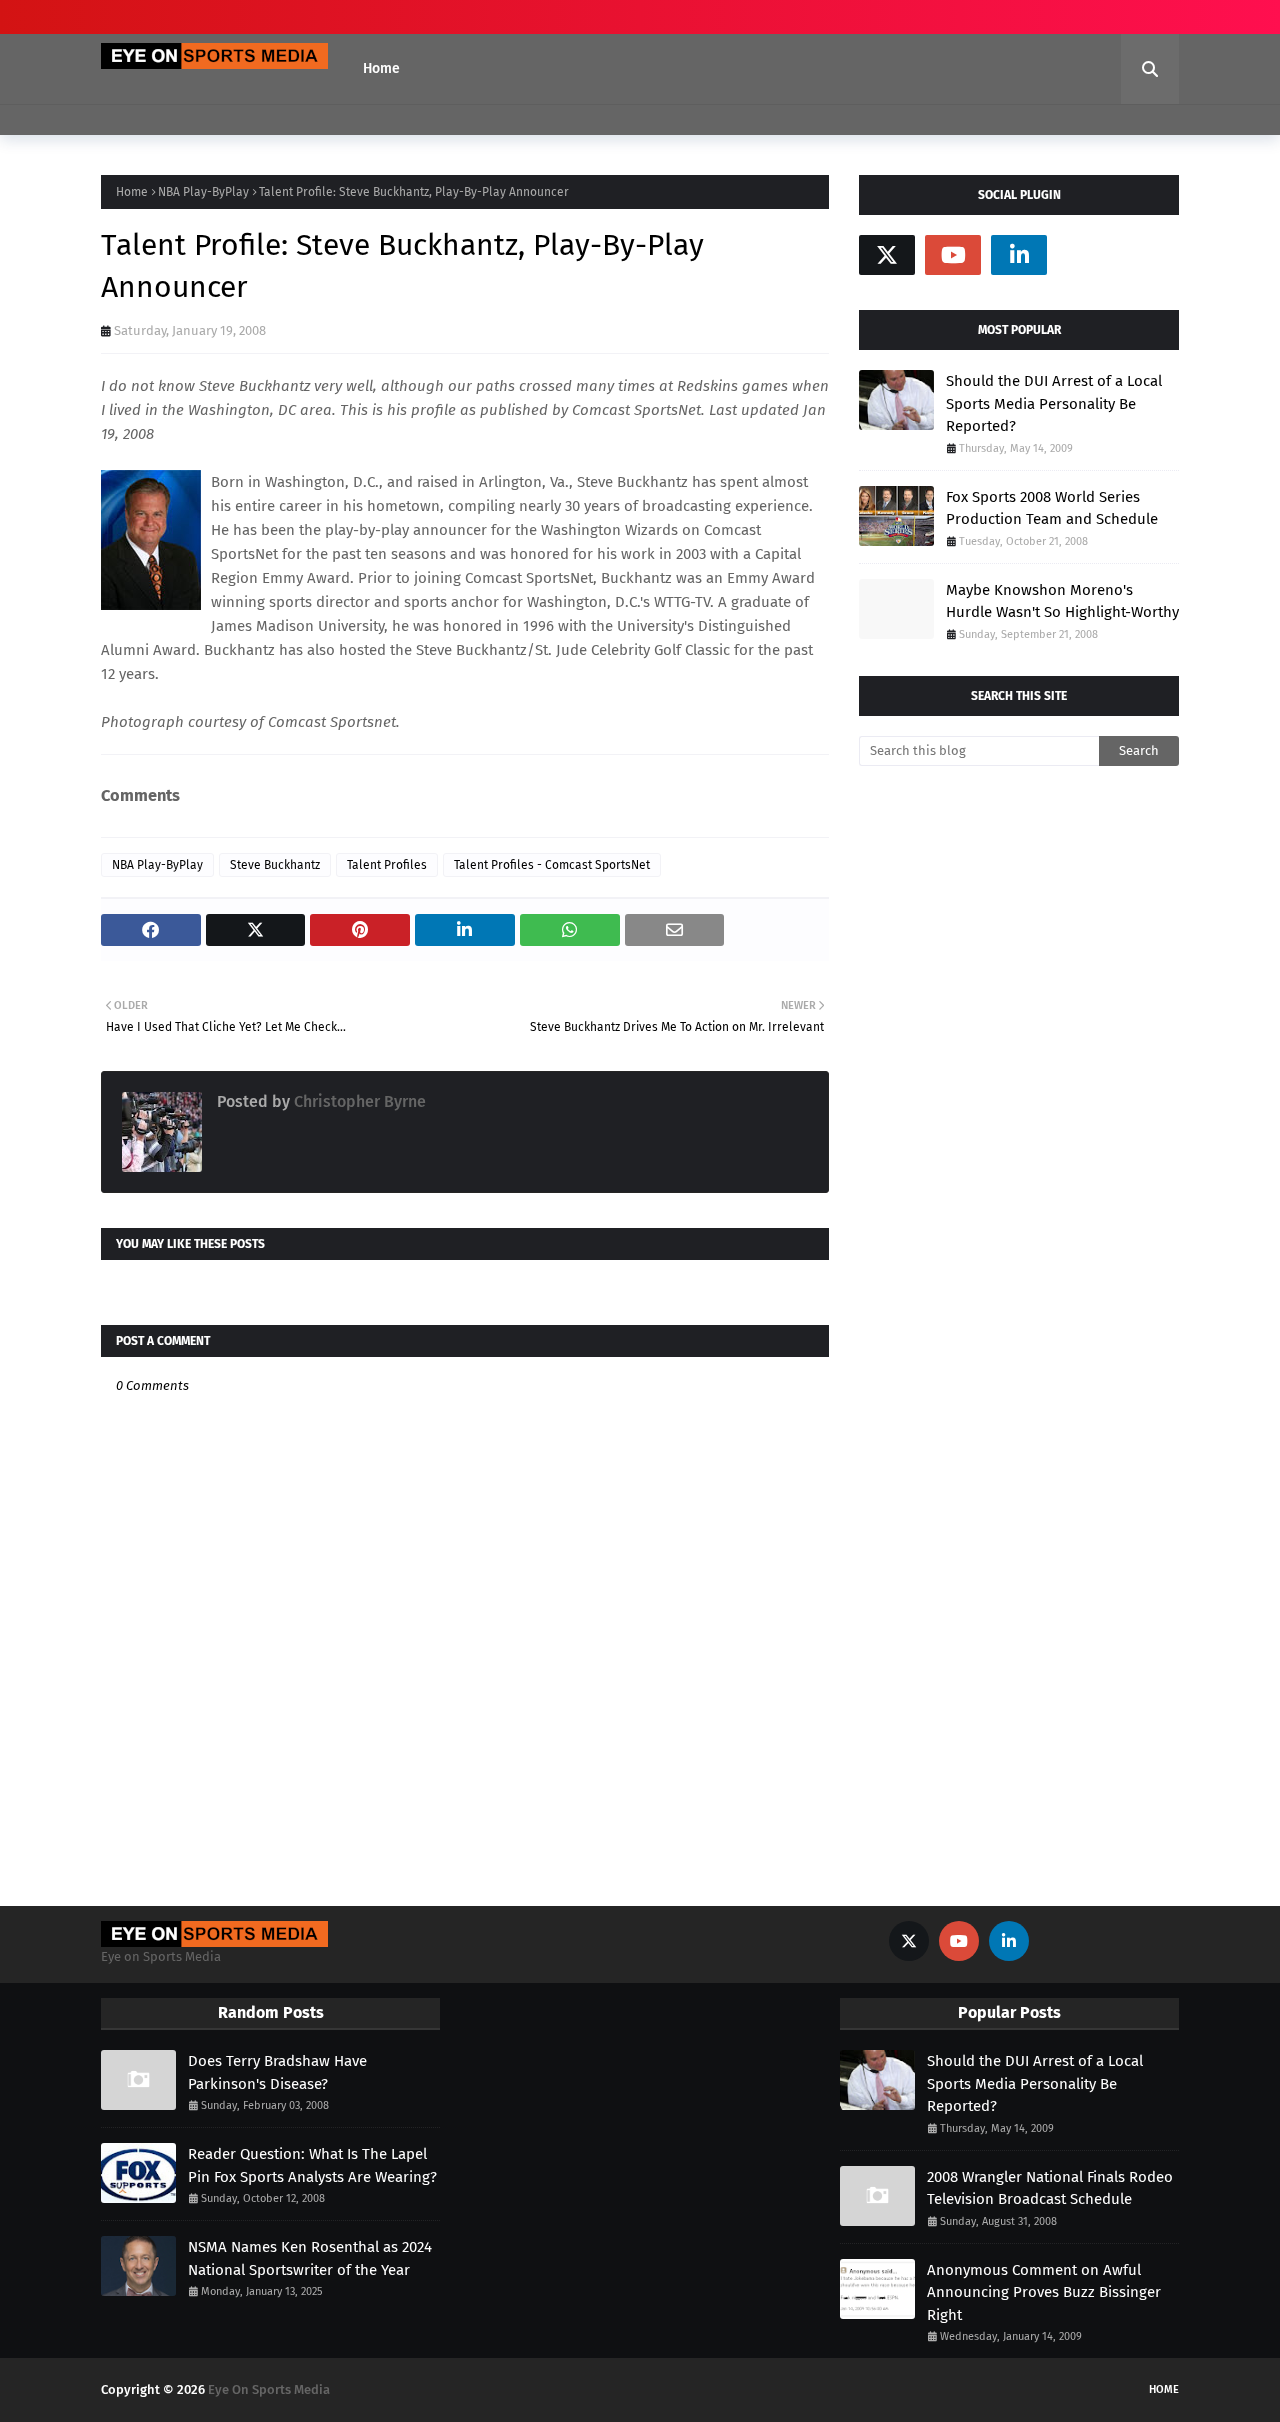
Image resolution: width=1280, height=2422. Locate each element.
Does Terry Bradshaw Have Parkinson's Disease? (277, 2072)
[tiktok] (1085, 255)
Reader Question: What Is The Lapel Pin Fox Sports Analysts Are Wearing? (312, 2165)
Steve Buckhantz (275, 865)
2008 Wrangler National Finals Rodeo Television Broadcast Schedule (1050, 2188)
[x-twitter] (887, 255)
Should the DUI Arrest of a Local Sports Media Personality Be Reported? (1054, 403)
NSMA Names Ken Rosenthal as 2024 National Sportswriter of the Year (310, 2258)
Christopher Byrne (358, 1101)
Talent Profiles (387, 865)
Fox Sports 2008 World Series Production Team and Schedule (1052, 508)
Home (132, 192)
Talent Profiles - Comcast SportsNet (552, 865)
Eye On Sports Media (269, 2389)
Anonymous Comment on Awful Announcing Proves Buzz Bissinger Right (1044, 2292)
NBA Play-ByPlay (203, 192)
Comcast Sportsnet (332, 722)
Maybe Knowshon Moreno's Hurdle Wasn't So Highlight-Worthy (1062, 601)
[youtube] (953, 255)
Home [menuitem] (381, 68)
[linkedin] (1019, 255)
